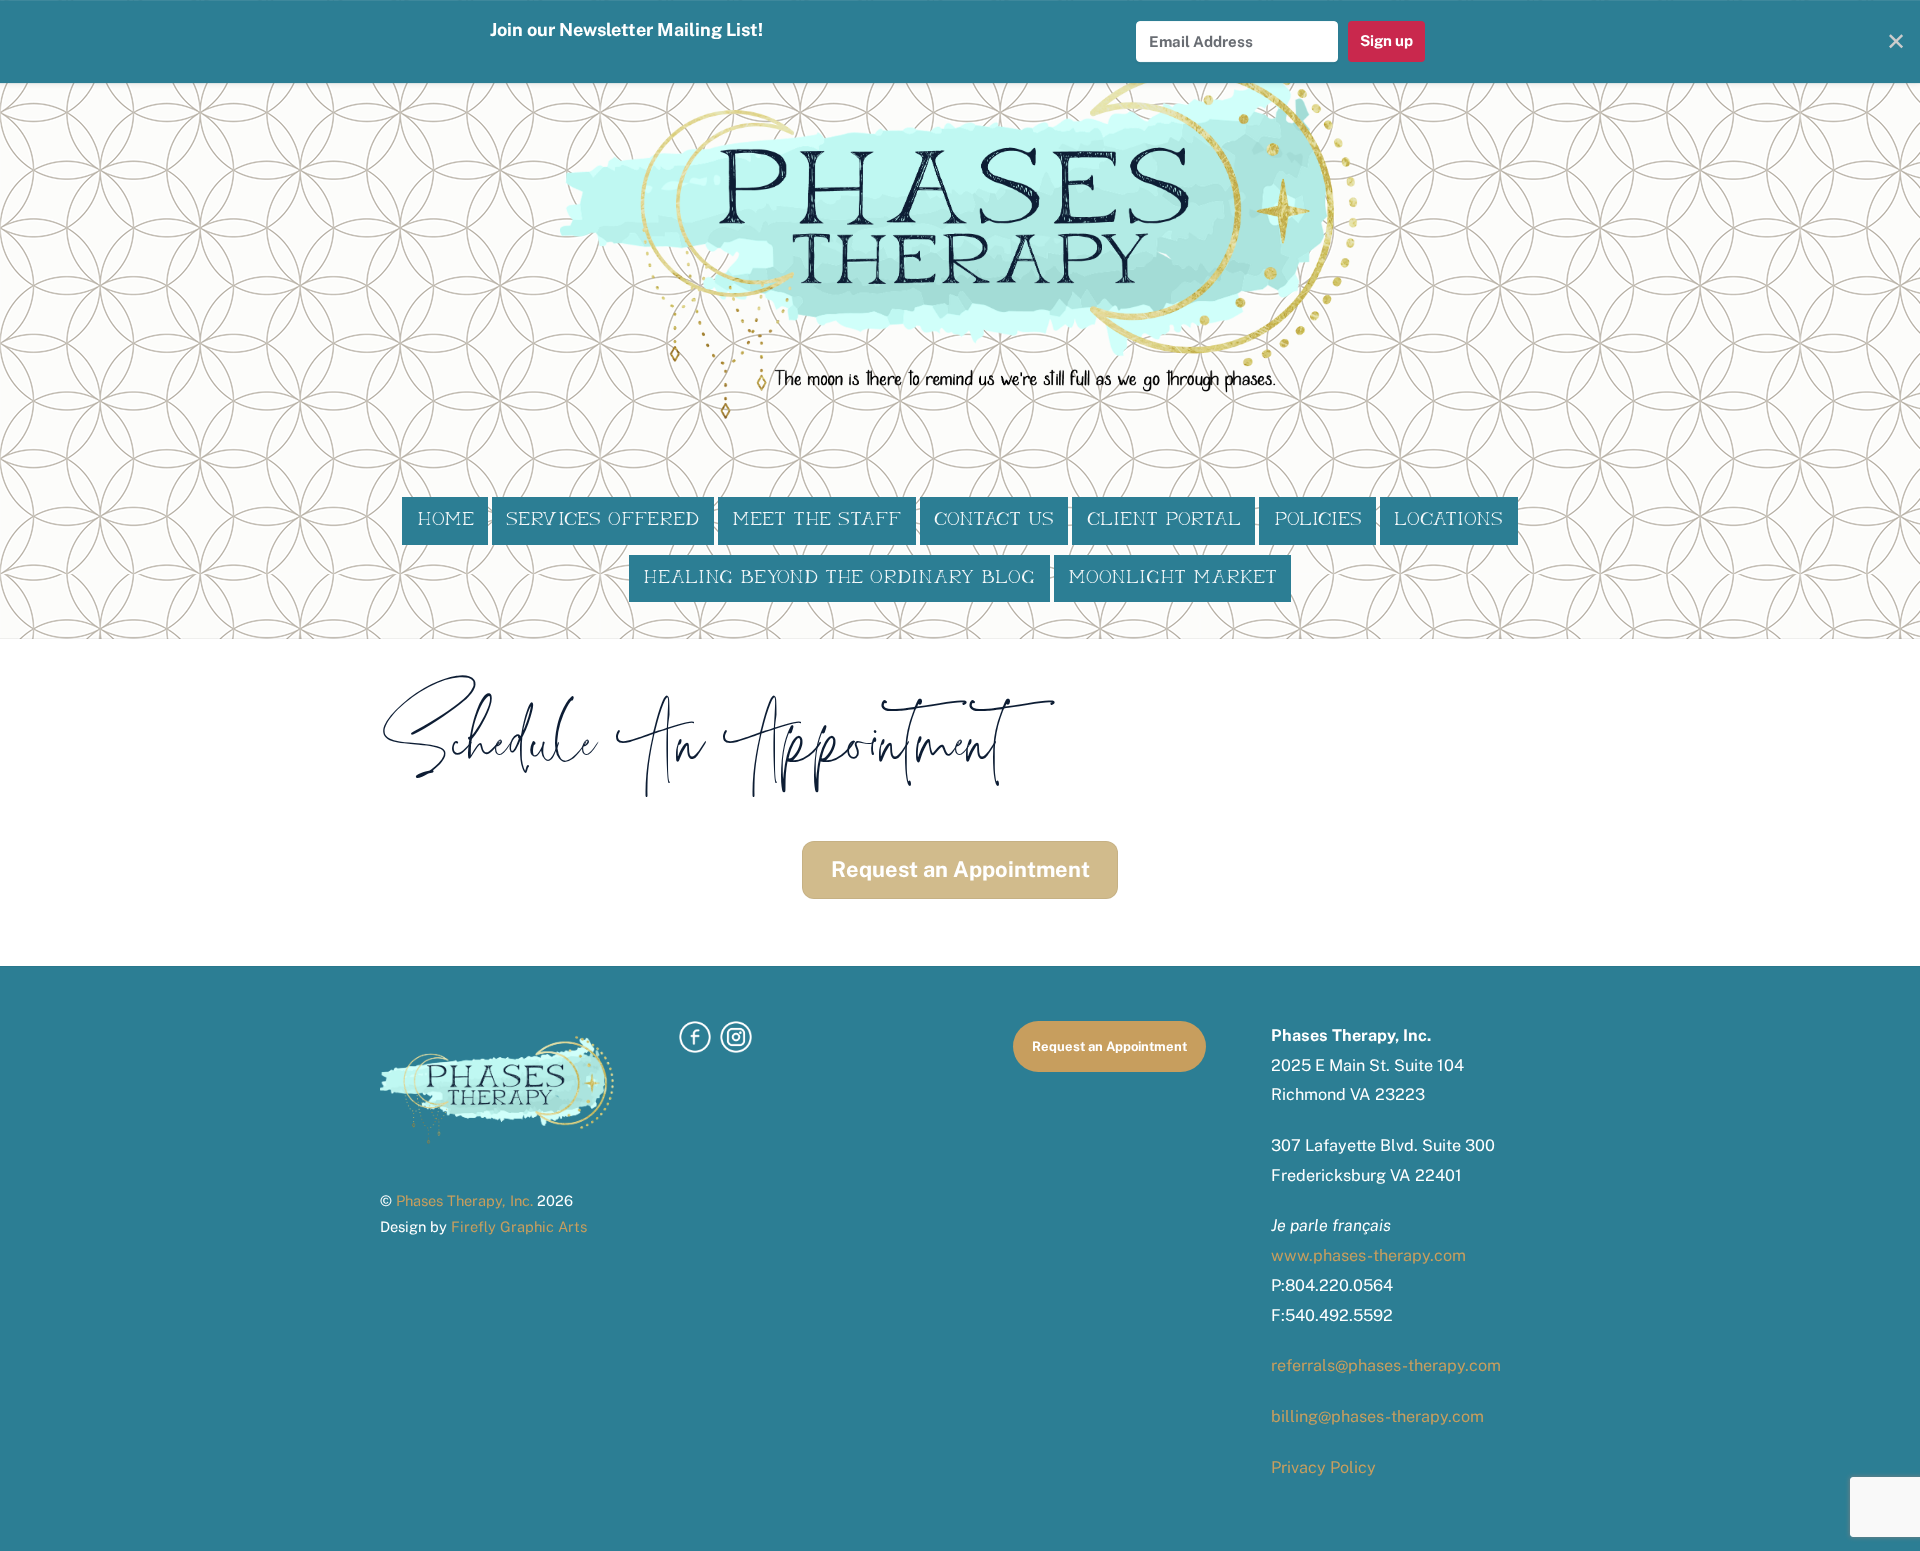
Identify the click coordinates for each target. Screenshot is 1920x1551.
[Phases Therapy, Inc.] (960, 408)
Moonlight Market (1172, 578)
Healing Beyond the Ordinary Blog (839, 578)
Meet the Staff (816, 520)
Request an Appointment (960, 869)
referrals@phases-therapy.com (1386, 1365)
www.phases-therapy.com (1368, 1255)
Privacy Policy (1323, 1467)
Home (445, 520)
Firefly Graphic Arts (519, 1226)
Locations (1448, 520)
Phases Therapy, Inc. (464, 1200)
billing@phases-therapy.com (1377, 1416)
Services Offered (602, 520)
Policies (1318, 520)
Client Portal (1164, 520)
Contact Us (994, 520)
